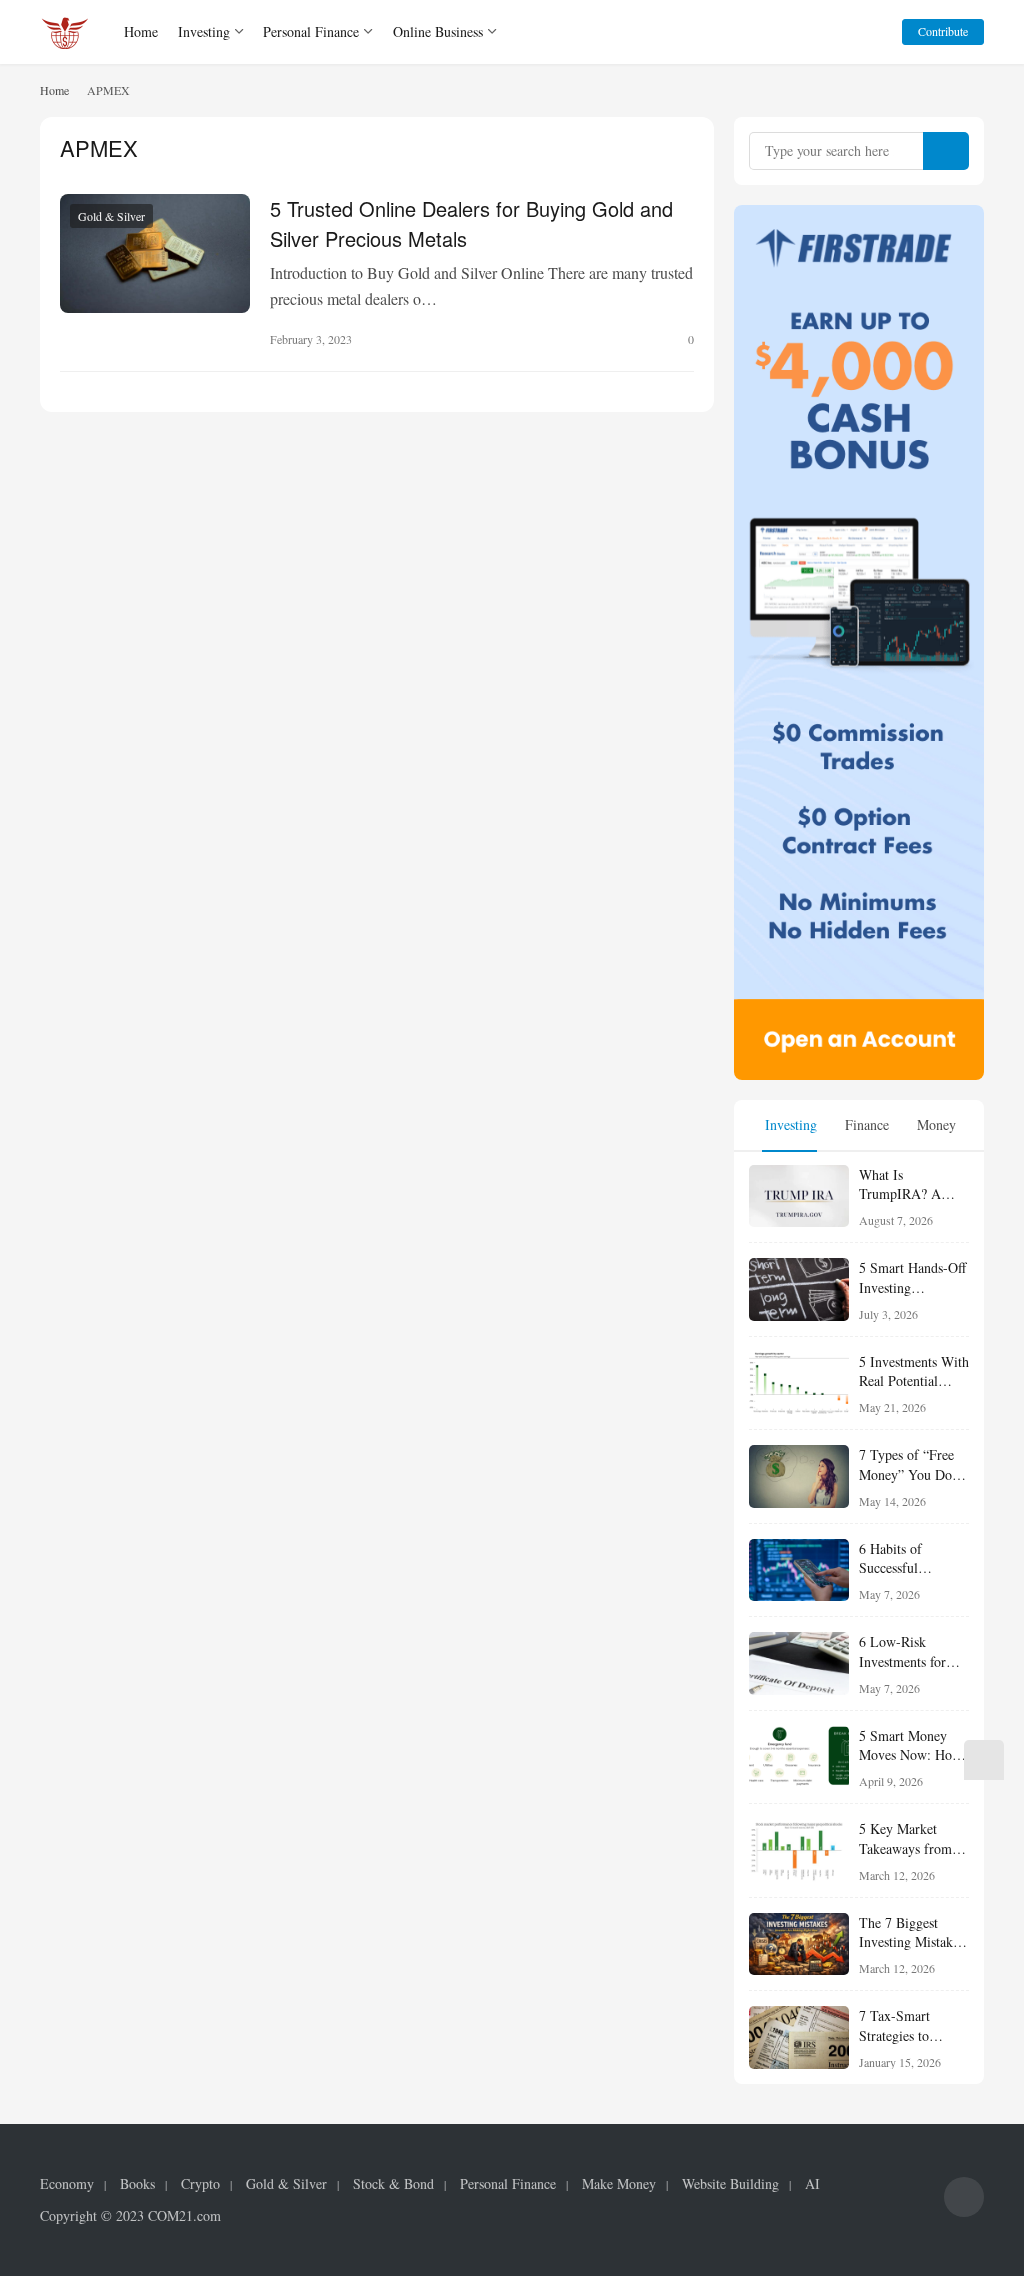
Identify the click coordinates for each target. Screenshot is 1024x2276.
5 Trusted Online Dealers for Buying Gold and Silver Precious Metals (471, 222)
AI (812, 2184)
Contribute (943, 31)
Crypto (200, 2184)
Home (141, 31)
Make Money (619, 2184)
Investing (204, 31)
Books (137, 2184)
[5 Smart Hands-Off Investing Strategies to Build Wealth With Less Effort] (799, 1289)
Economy (67, 2184)
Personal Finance (311, 31)
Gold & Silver (111, 216)
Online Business (438, 31)
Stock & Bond (393, 2184)
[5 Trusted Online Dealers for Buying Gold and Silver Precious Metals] (155, 253)
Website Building (730, 2184)
